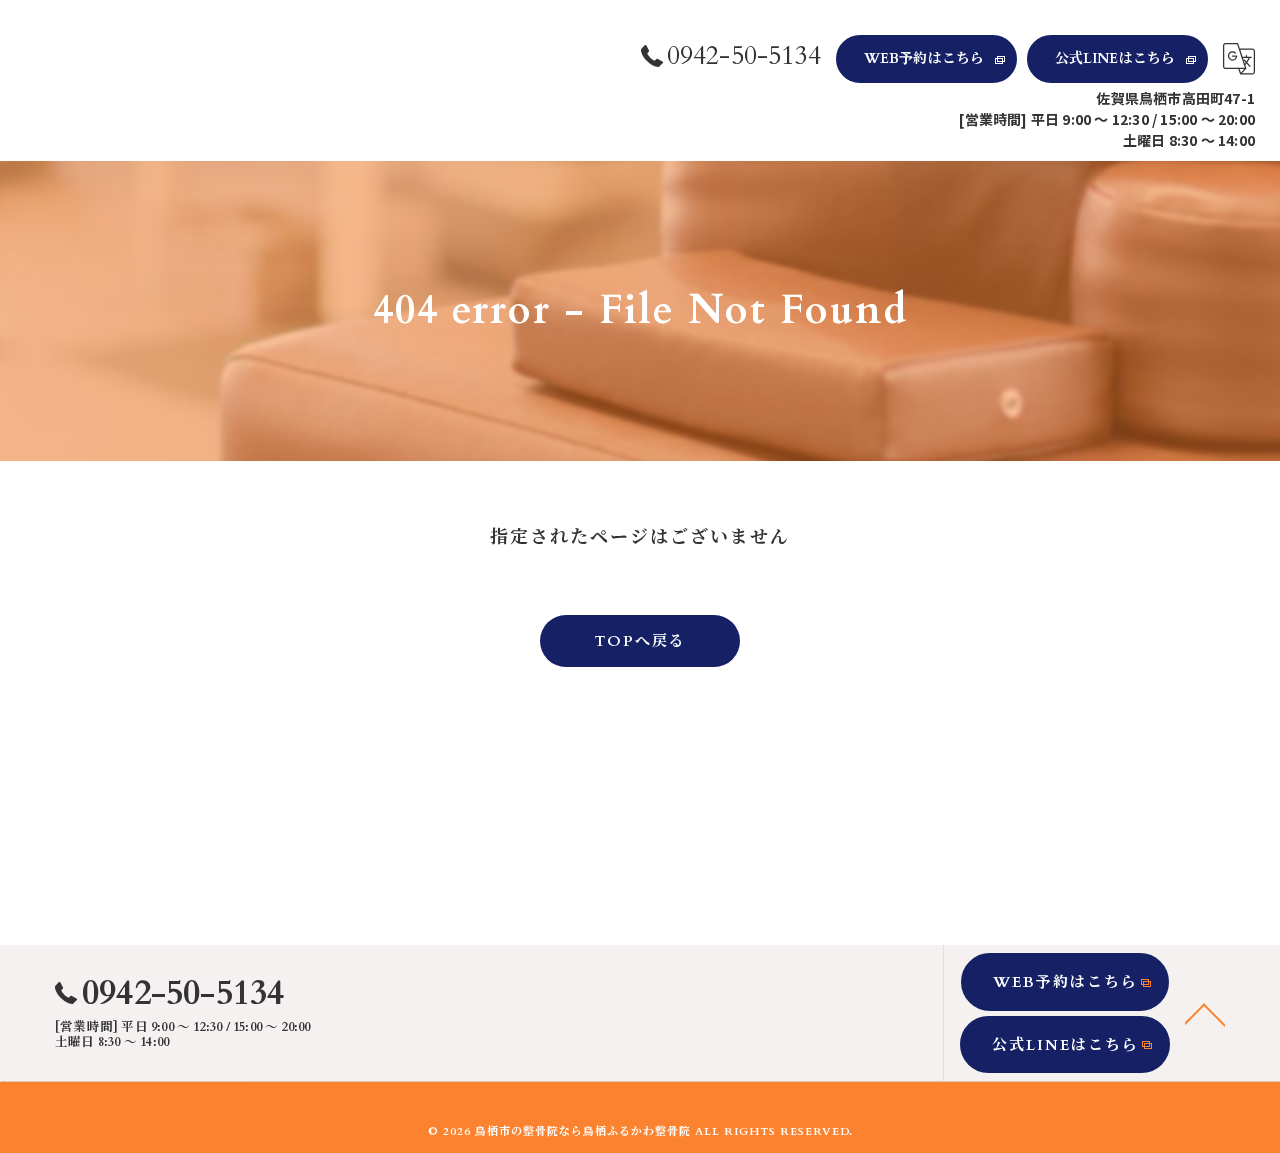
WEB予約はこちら (924, 58)
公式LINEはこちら (1115, 58)
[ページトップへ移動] (1205, 1013)
